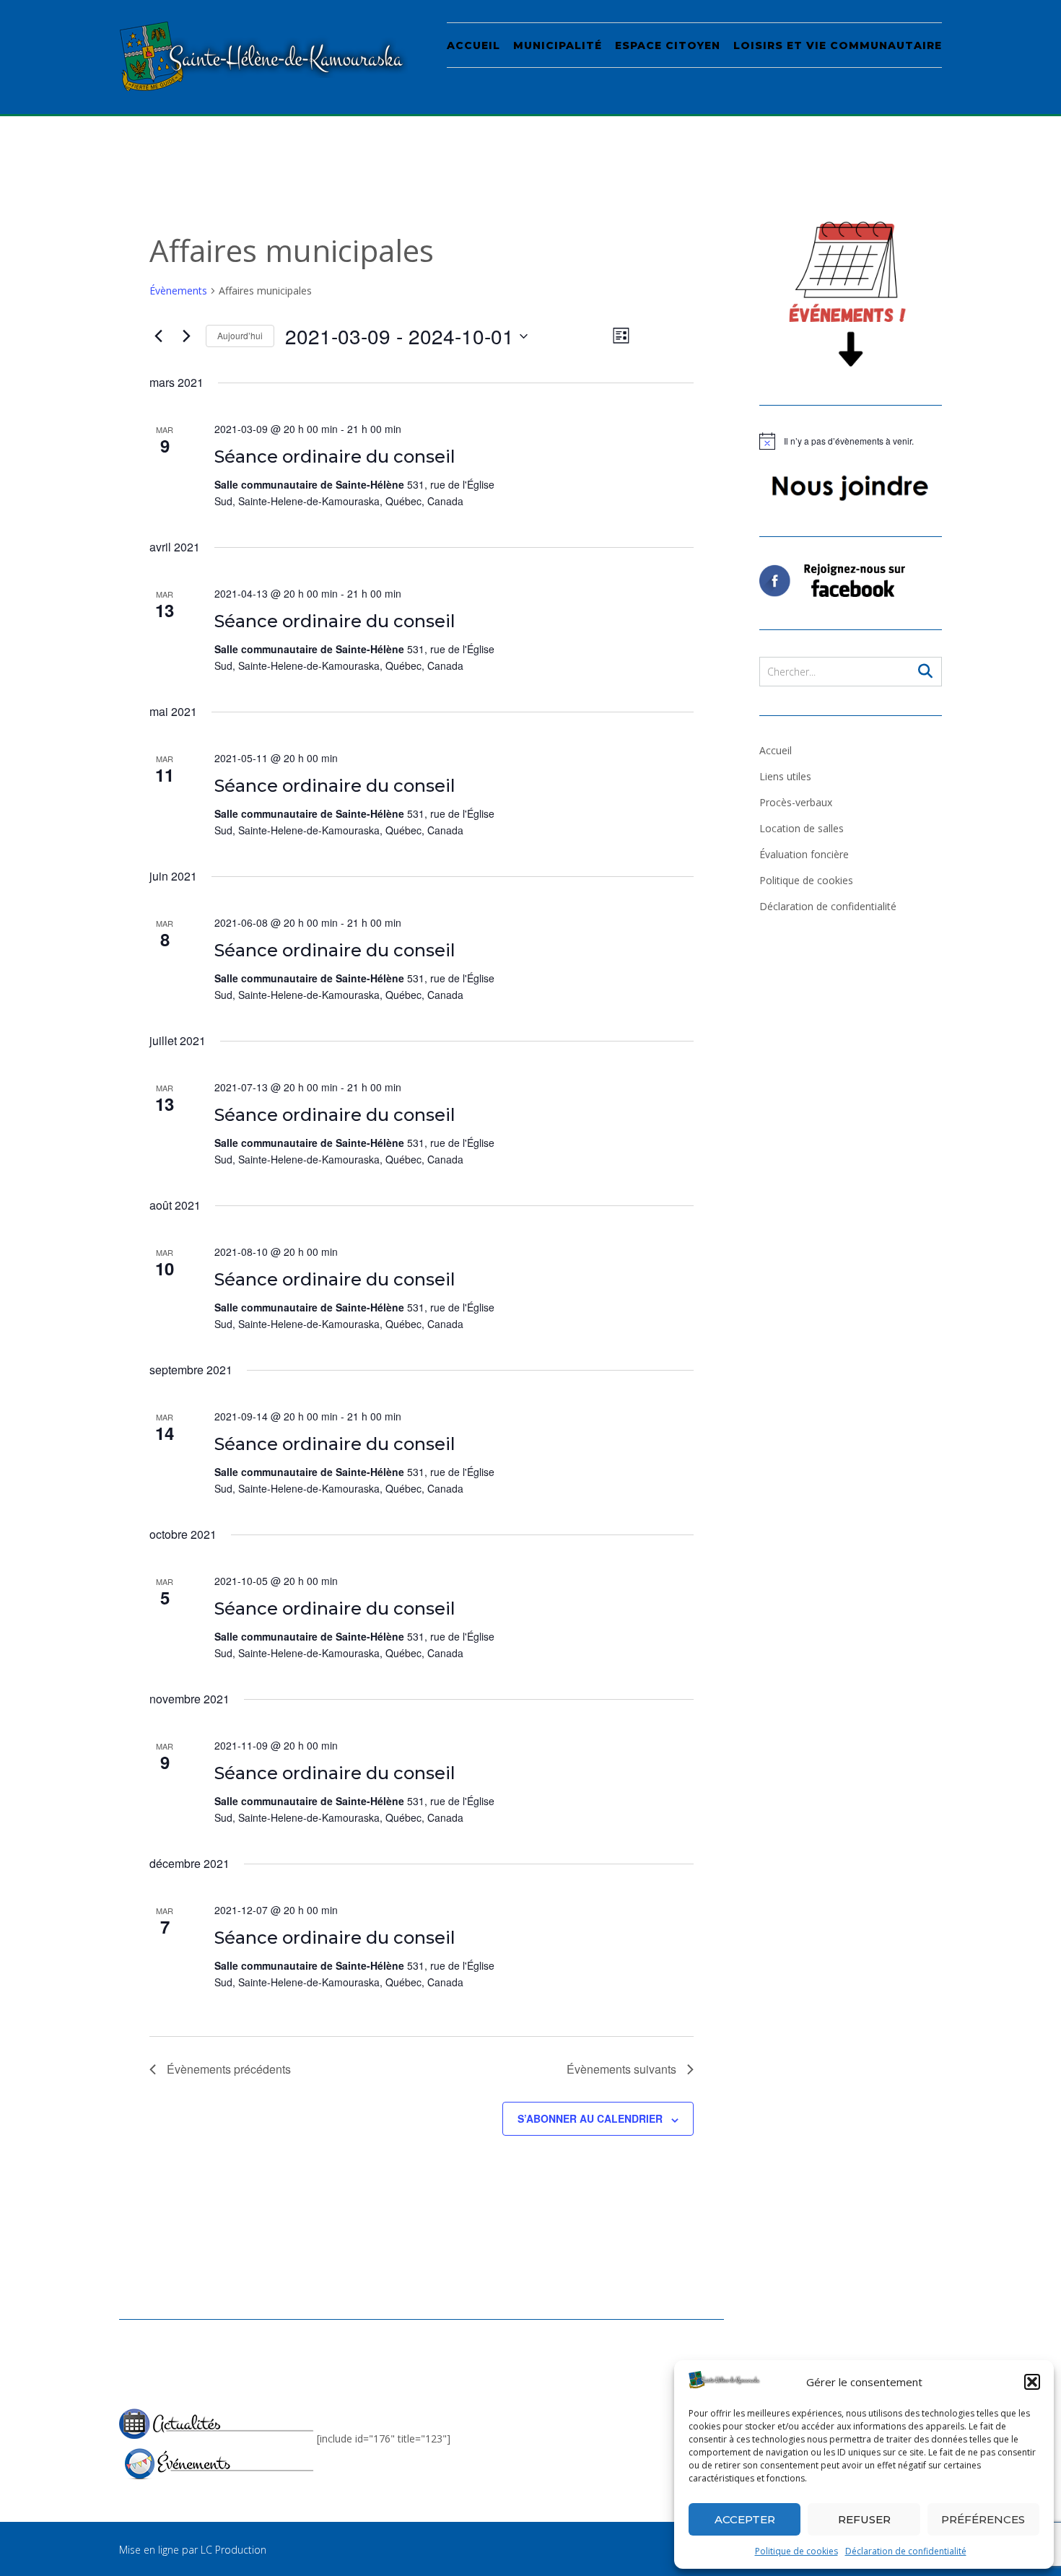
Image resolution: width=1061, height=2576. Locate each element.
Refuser (864, 2519)
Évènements (178, 291)
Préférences (983, 2519)
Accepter (745, 2519)
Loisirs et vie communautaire (838, 45)
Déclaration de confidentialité (906, 2551)
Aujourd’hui (240, 335)
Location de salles (802, 828)
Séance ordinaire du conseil (335, 457)
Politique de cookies (796, 2551)
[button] (1032, 2382)
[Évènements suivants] (186, 336)
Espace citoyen (668, 45)
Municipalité (558, 45)
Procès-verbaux (796, 802)
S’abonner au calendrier (590, 2118)
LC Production (233, 2550)
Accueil (473, 45)
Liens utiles (785, 776)
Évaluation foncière (804, 854)
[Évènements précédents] (158, 336)
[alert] (851, 441)
